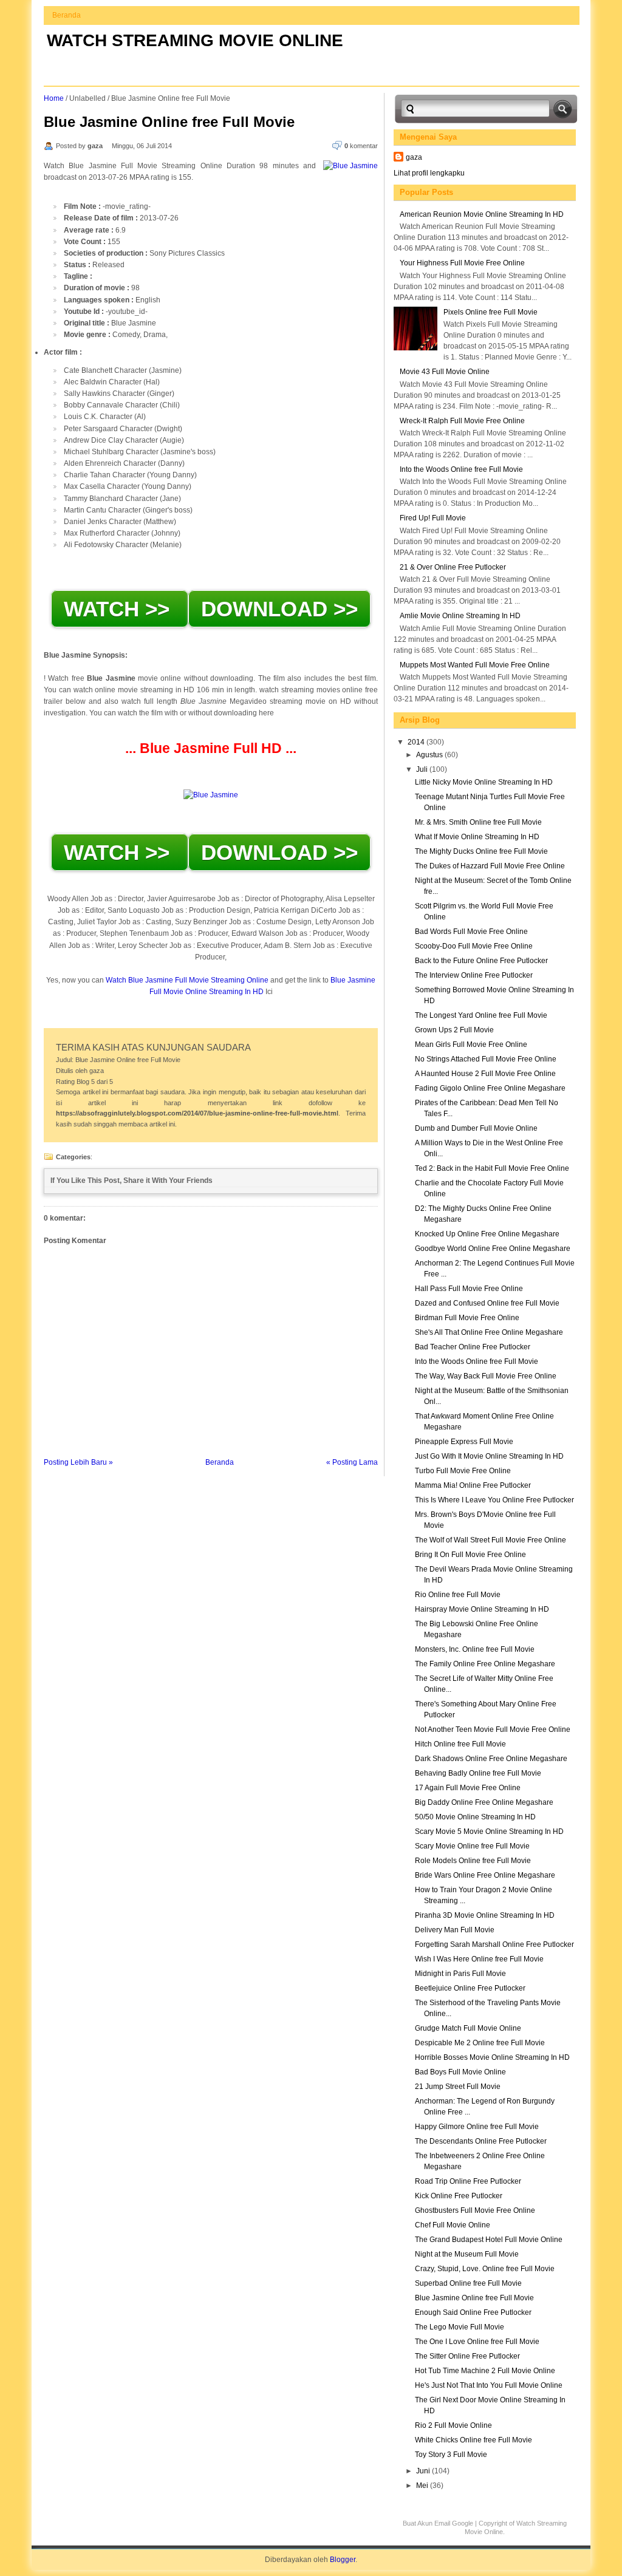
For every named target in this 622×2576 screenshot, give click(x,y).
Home (54, 98)
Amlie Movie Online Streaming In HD (460, 616)
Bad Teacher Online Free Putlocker (473, 1347)
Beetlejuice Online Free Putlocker (470, 1988)
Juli (423, 769)
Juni (424, 2471)
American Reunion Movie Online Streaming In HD (482, 214)
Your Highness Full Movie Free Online (462, 263)
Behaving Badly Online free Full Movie (478, 1773)
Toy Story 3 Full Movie (451, 2455)
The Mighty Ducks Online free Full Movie (481, 851)
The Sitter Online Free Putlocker (467, 2356)
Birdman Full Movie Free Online (467, 1318)
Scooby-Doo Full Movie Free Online (474, 946)
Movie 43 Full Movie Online (445, 372)
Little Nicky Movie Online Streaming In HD (484, 782)
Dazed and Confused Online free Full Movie (487, 1303)
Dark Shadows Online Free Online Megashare (491, 1759)
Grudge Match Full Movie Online (468, 2028)
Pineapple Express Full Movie (464, 1442)
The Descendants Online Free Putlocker (481, 2141)
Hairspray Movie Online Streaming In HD (482, 1609)
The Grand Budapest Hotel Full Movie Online (489, 2240)
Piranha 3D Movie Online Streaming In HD (485, 1915)
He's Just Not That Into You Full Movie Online (489, 2385)
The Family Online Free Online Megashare (485, 1664)
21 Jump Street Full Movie (458, 2087)
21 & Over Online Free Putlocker (453, 567)
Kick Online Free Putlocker (459, 2196)
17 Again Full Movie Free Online (468, 1788)
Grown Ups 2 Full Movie (454, 1030)
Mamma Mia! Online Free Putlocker (473, 1485)
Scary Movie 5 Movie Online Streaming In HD (489, 1831)
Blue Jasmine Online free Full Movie (169, 122)
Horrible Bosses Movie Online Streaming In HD (492, 2057)
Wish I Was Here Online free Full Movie (479, 1959)
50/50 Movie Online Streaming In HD (475, 1817)
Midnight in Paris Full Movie (460, 1974)
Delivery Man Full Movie (455, 1930)
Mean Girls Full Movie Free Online (471, 1044)
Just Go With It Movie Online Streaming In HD (489, 1456)
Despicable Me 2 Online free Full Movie (480, 2043)
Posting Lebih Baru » (78, 1462)
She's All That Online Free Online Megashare (489, 1332)
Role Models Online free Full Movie (473, 1861)
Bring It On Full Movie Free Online (470, 1555)
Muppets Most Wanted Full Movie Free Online (475, 665)
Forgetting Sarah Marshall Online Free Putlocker (494, 1944)
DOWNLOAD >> (279, 609)
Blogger (343, 2560)
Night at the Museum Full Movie (467, 2254)
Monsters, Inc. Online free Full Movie (475, 1649)
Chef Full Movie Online (453, 2225)
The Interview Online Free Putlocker (474, 975)
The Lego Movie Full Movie (460, 2327)
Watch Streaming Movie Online (195, 40)
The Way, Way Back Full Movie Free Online (486, 1376)
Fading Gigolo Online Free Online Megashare (490, 1088)
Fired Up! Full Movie (433, 518)
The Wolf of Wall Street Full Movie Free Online (490, 1540)
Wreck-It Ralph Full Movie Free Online (462, 421)
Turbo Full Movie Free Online (463, 1471)
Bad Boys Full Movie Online (460, 2072)
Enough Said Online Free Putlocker (473, 2312)
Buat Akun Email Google (438, 2523)
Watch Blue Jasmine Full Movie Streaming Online (187, 980)
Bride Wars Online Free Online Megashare (485, 1875)
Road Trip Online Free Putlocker (468, 2181)
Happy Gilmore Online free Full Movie (477, 2127)
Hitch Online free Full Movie (460, 1744)
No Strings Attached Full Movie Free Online (486, 1059)
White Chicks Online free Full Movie (473, 2440)
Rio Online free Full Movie (458, 1595)
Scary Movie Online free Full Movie (472, 1846)
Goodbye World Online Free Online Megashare (493, 1249)
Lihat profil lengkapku (429, 173)
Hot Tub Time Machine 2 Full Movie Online (485, 2371)
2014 (417, 742)
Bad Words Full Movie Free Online (471, 932)
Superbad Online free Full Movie (468, 2283)
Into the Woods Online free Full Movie (461, 469)
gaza (414, 157)
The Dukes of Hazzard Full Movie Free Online (490, 866)
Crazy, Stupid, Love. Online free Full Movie (485, 2269)
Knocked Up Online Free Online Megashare (487, 1234)
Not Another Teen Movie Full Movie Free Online (493, 1729)
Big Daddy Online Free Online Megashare (484, 1802)
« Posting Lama (352, 1462)
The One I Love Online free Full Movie (477, 2342)
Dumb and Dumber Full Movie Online (476, 1128)
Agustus (430, 755)
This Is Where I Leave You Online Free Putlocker (494, 1500)
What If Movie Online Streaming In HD (477, 837)
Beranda (67, 15)
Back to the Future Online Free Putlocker (481, 961)
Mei (423, 2486)
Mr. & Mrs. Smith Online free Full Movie (478, 822)
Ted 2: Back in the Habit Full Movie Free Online (492, 1168)
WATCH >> (120, 609)
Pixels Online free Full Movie (490, 312)
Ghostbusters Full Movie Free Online (475, 2210)
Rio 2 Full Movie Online (453, 2425)
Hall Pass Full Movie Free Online (469, 1289)
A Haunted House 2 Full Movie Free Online (485, 1074)
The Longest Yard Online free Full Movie (481, 1015)
